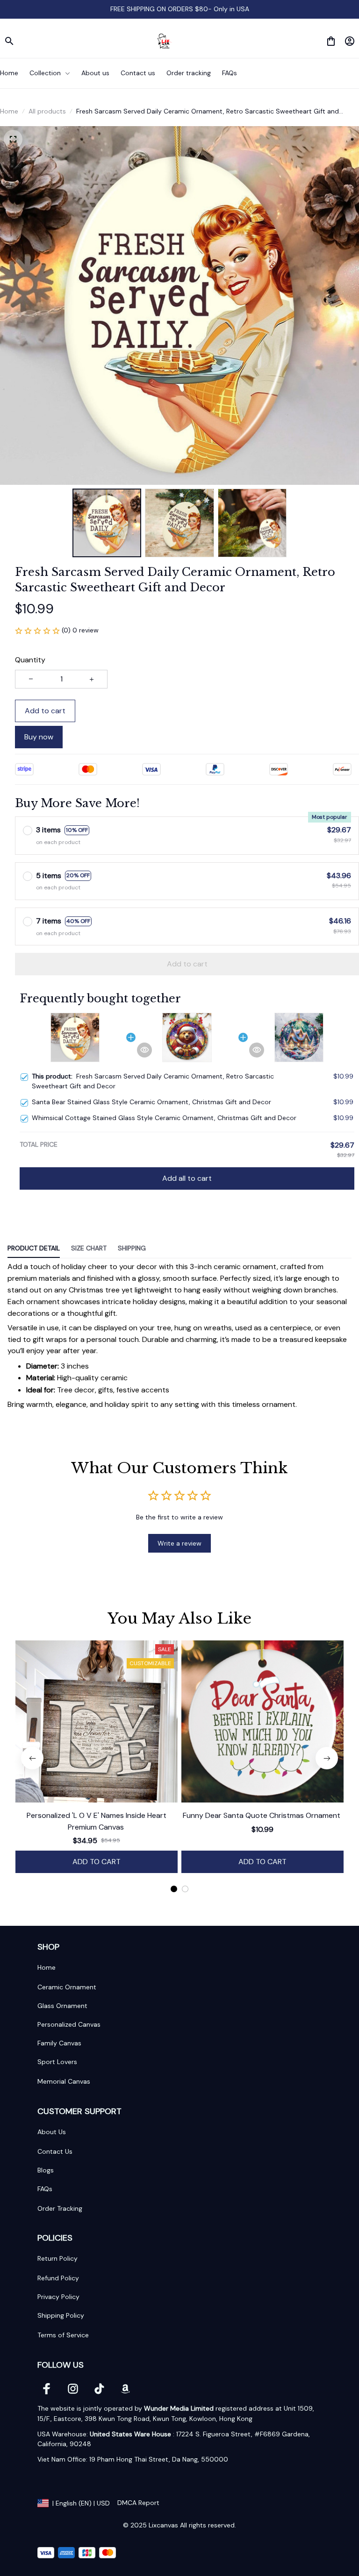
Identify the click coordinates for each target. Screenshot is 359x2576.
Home (9, 111)
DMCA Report (138, 2503)
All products (47, 111)
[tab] (174, 1889)
